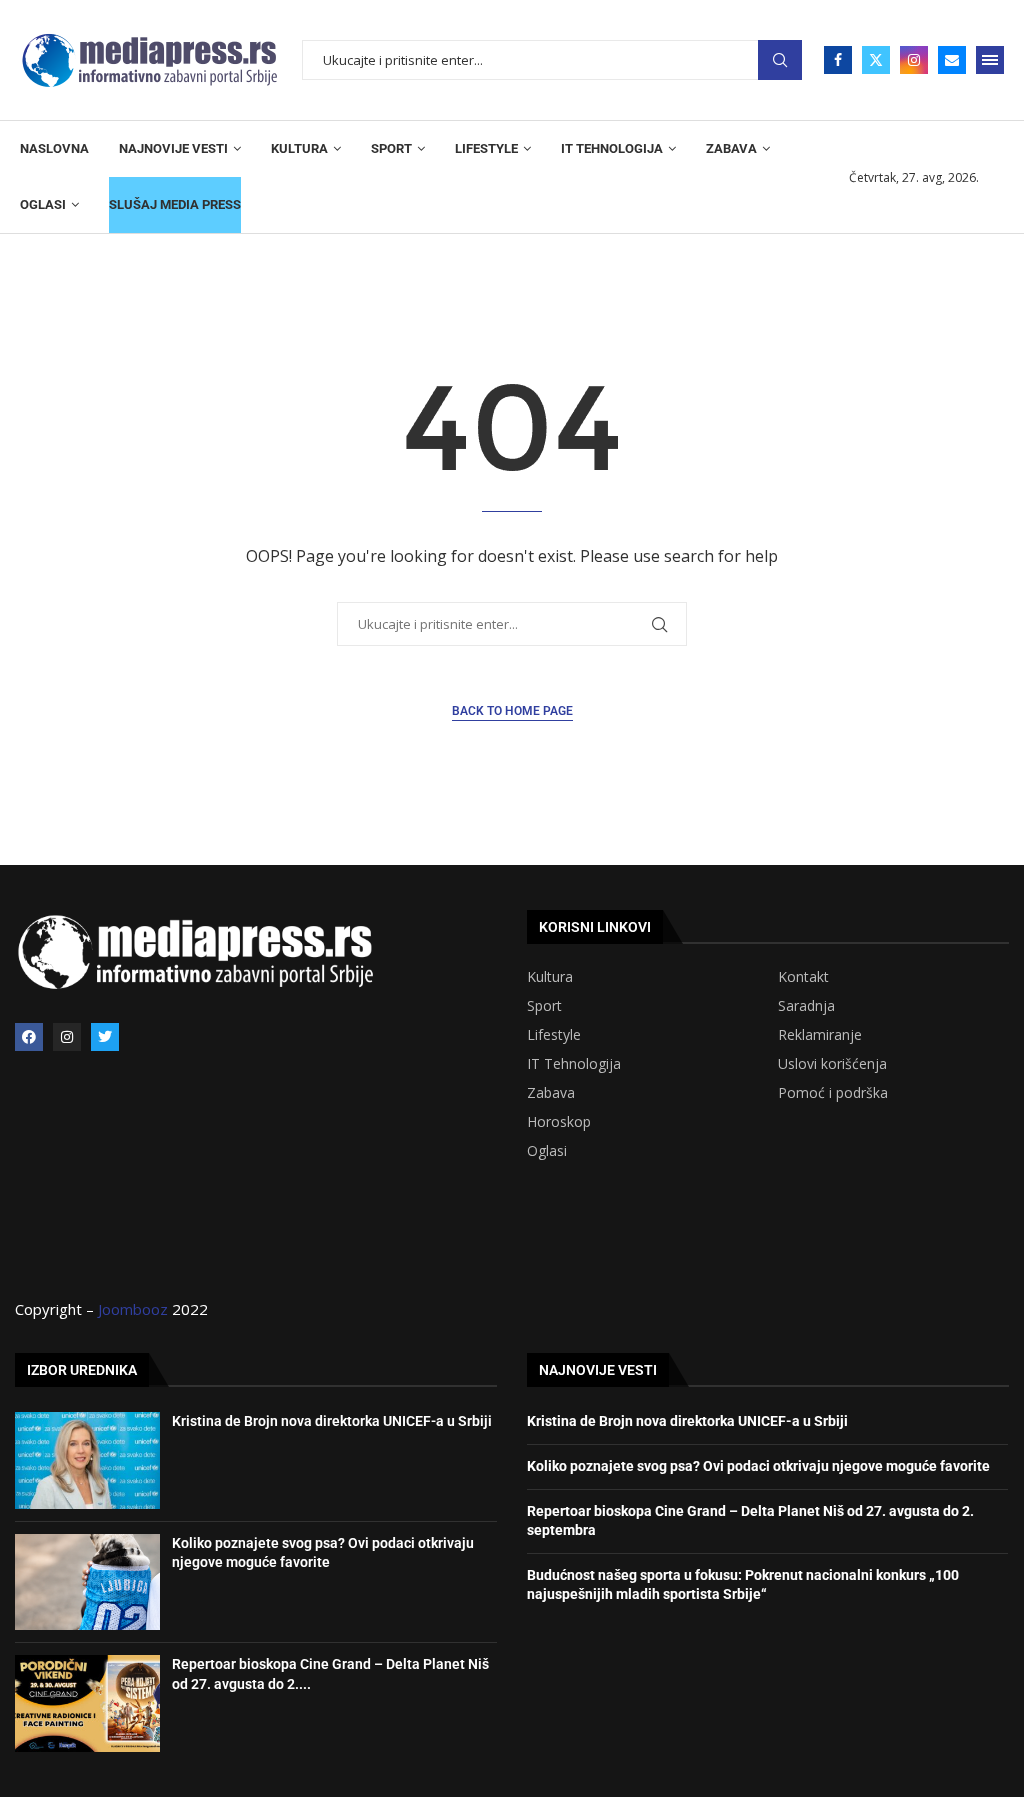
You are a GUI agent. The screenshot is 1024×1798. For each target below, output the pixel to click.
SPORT (391, 148)
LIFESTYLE (486, 148)
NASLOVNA (54, 148)
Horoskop (559, 1122)
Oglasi (547, 1151)
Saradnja (806, 1006)
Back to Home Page (512, 711)
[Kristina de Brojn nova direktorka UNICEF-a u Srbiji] (87, 1460)
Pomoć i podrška (833, 1093)
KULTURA (299, 148)
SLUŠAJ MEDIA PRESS (175, 204)
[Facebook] (838, 60)
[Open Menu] (990, 60)
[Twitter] (876, 60)
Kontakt (803, 977)
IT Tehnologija (574, 1064)
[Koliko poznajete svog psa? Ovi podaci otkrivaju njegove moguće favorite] (87, 1582)
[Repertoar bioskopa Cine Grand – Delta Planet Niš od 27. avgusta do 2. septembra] (87, 1703)
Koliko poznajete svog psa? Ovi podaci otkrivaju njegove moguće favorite (758, 1466)
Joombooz (133, 1309)
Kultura (550, 977)
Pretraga (780, 60)
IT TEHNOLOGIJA (612, 148)
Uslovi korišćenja (832, 1064)
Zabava (551, 1093)
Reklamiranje (820, 1035)
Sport (544, 1006)
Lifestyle (554, 1035)
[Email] (952, 60)
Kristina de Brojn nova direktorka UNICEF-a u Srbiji (332, 1421)
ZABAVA (731, 148)
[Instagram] (914, 60)
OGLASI (43, 204)
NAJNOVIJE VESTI (173, 148)
